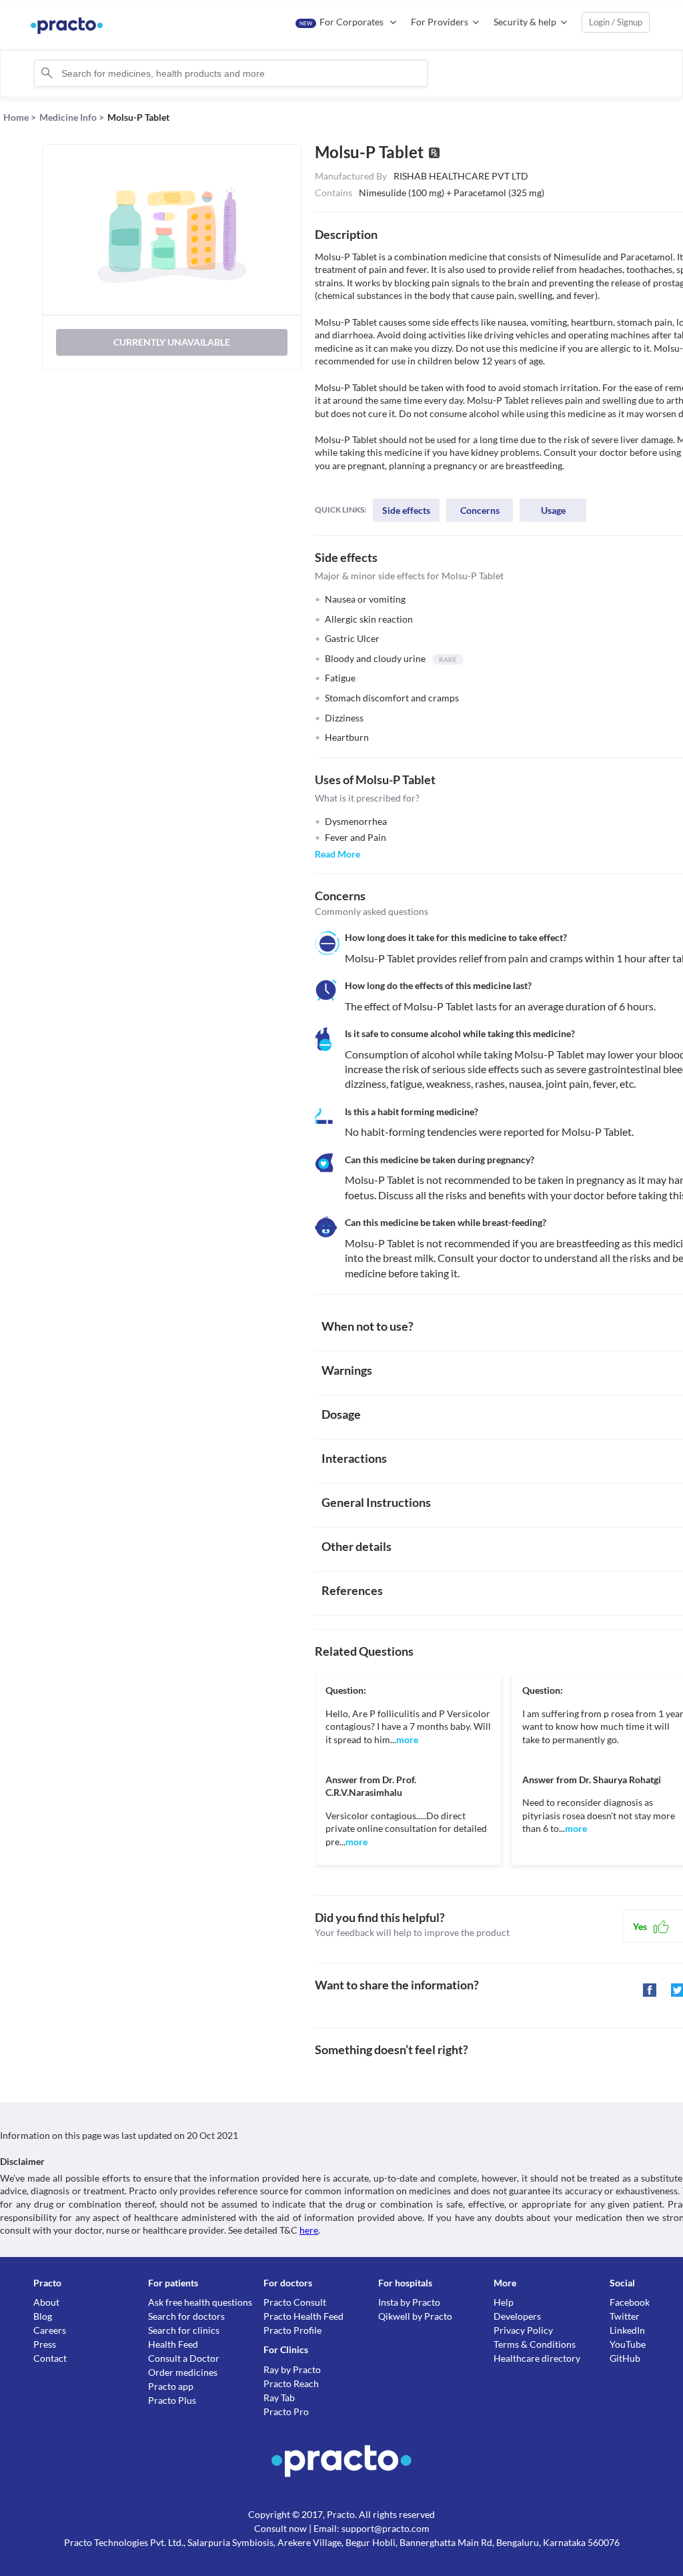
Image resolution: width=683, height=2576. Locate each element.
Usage (553, 510)
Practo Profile (292, 2330)
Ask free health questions (200, 2302)
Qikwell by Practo (415, 2316)
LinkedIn (627, 2330)
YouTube (628, 2344)
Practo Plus (172, 2400)
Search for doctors (186, 2316)
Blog (43, 2316)
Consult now (280, 2528)
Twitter (625, 2316)
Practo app (171, 2386)
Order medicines (183, 2372)
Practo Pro (286, 2411)
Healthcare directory (537, 2358)
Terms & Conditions (535, 2344)
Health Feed (173, 2344)
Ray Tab (279, 2397)
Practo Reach (291, 2383)
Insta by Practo (409, 2302)
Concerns (480, 510)
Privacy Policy (523, 2330)
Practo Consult (295, 2302)
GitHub (625, 2358)
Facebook (630, 2302)
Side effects (406, 510)
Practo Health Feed (303, 2316)
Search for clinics (184, 2330)
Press (45, 2344)
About (46, 2302)
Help (504, 2302)
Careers (50, 2330)
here (309, 2230)
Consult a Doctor (184, 2358)
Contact (50, 2358)
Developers (517, 2316)
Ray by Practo (292, 2369)
